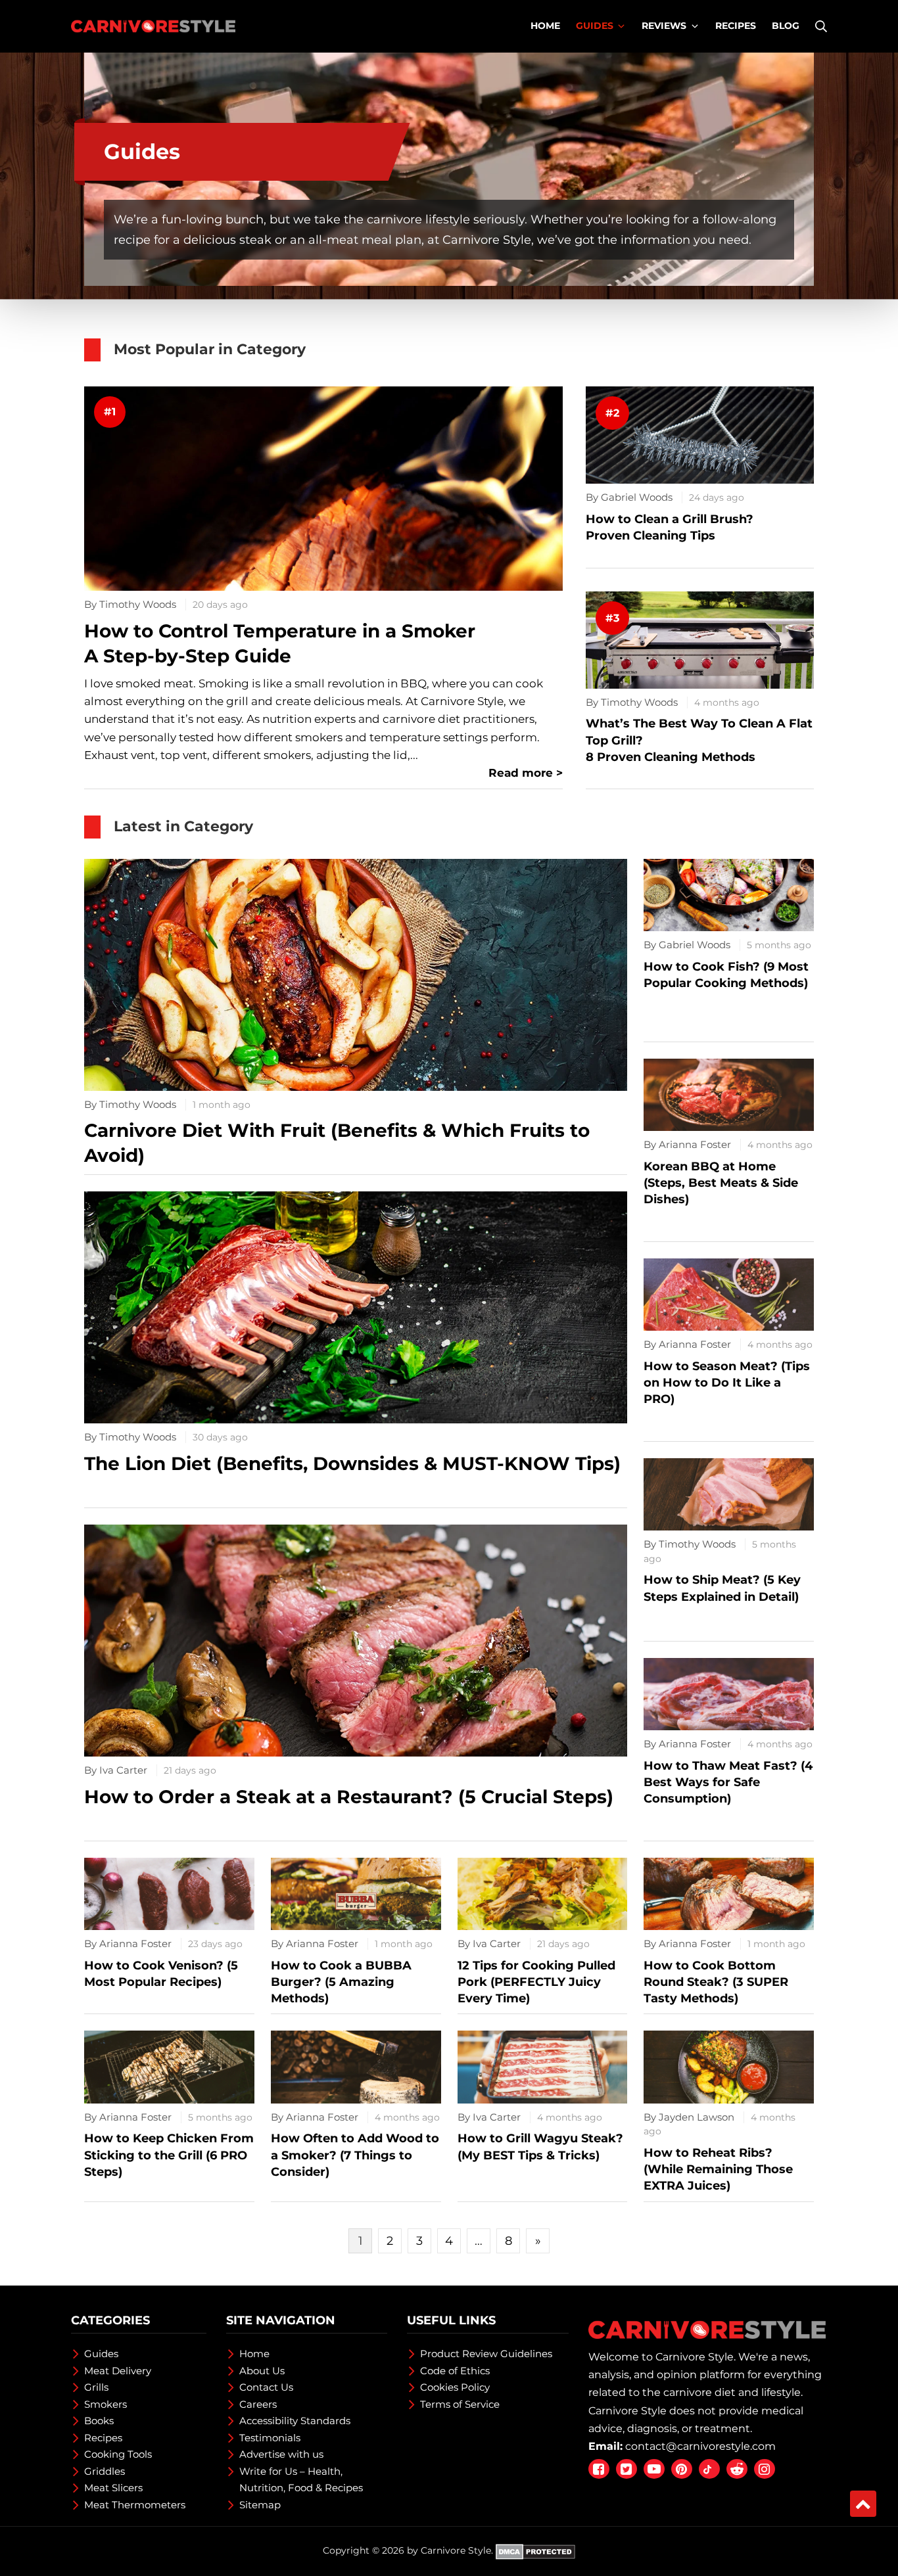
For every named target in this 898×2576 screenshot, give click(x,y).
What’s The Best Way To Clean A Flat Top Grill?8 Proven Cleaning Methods (699, 740)
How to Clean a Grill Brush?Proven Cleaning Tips (670, 527)
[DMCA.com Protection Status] (535, 2550)
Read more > (526, 773)
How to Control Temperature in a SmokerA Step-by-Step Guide (280, 643)
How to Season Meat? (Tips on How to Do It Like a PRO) (727, 1383)
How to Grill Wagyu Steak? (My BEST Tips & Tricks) (540, 2147)
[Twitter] (626, 2469)
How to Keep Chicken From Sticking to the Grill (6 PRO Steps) (169, 2155)
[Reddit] (737, 2469)
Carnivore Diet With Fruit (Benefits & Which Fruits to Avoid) (337, 1143)
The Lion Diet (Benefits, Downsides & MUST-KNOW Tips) (352, 1463)
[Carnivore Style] (153, 26)
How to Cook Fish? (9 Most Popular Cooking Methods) (726, 975)
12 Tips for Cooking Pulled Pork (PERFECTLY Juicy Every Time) (536, 1982)
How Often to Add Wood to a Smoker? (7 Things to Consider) (355, 2155)
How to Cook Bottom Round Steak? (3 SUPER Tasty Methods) (716, 1982)
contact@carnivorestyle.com (700, 2446)
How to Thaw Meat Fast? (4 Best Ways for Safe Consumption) (728, 1782)
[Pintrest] (682, 2469)
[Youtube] (654, 2469)
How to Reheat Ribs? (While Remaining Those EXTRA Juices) (718, 2169)
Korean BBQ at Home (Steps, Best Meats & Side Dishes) (721, 1183)
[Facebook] (599, 2469)
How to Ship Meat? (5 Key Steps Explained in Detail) (722, 1588)
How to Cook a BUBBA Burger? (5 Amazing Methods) (341, 1982)
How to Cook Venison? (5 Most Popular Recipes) (161, 1974)
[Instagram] (765, 2469)
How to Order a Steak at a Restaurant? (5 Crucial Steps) (349, 1797)
